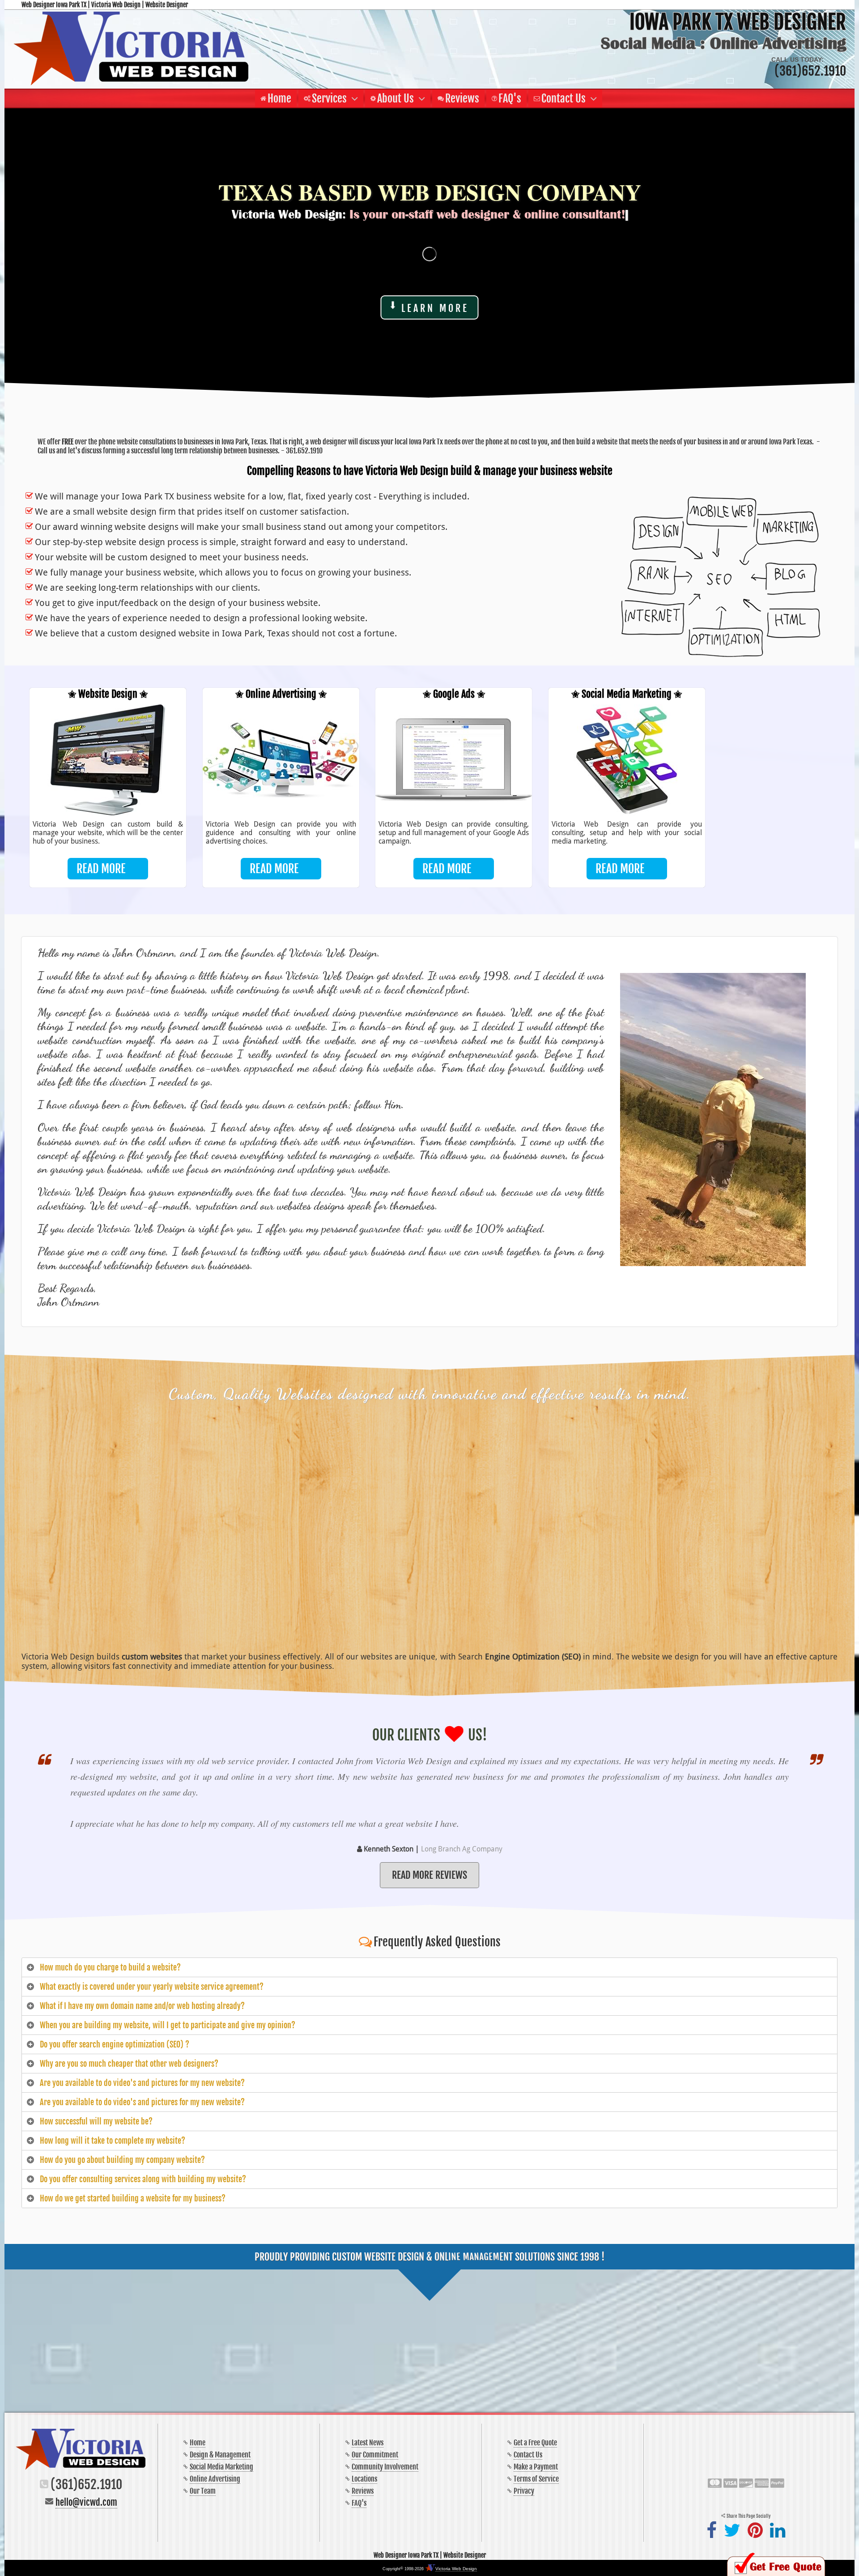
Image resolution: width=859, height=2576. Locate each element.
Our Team (203, 2491)
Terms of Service (536, 2479)
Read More (101, 869)
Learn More (435, 308)
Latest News (368, 2443)
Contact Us (528, 2455)
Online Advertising (215, 2479)
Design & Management (220, 2455)
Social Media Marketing (221, 2467)
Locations (364, 2479)
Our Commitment (375, 2455)
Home (198, 2443)
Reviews (363, 2491)
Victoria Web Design (456, 2569)
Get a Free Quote (535, 2443)
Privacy (524, 2491)
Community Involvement (385, 2467)
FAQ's (359, 2503)
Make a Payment (536, 2467)
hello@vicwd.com (86, 2502)
